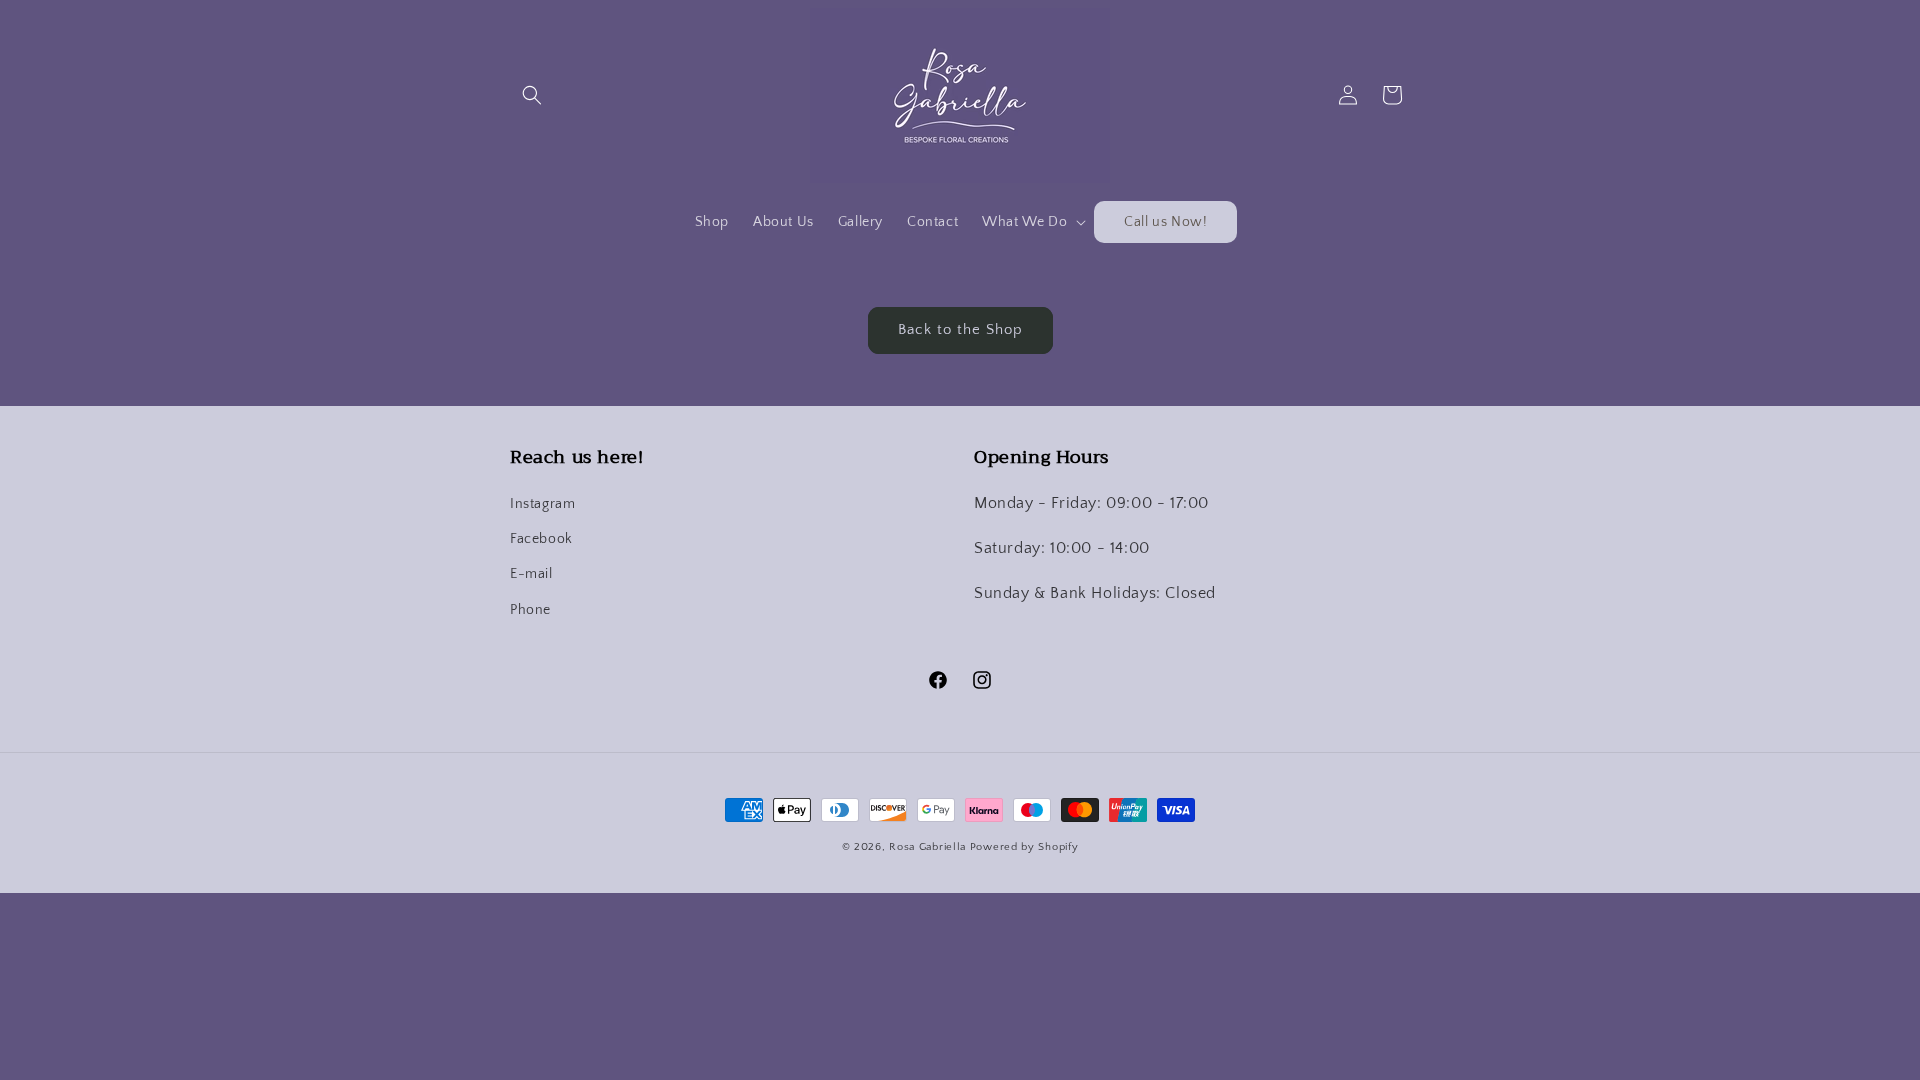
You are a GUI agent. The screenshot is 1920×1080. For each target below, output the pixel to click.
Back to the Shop (960, 329)
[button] (532, 95)
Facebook (541, 539)
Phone (530, 610)
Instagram (542, 504)
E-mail (531, 574)
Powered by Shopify (1024, 847)
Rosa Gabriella (927, 847)
